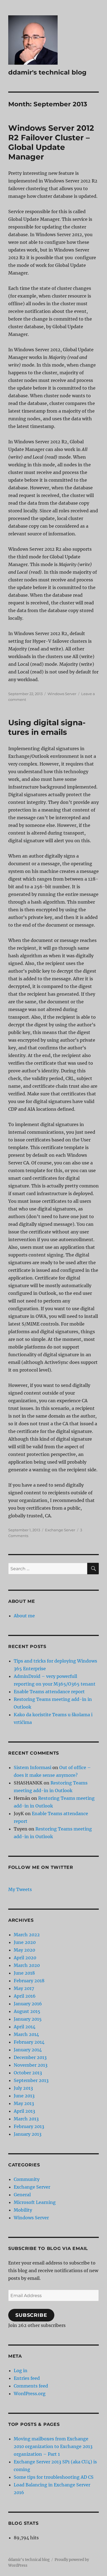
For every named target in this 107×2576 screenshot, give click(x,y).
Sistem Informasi (33, 1767)
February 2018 (29, 1981)
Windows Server (62, 694)
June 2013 (24, 2096)
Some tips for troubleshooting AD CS (54, 2477)
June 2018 (24, 1973)
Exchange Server (60, 1530)
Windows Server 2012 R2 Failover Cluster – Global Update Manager (51, 142)
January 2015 (28, 2019)
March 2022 (27, 1935)
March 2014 (26, 2034)
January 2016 (28, 2004)
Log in (21, 2371)
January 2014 (28, 2050)
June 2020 (25, 1942)
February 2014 (29, 2042)
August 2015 (27, 2011)
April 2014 (25, 2027)
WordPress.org (30, 2394)
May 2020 (24, 1950)
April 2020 (25, 1958)
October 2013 (28, 2073)
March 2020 (27, 1965)
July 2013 (23, 2088)
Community (27, 2179)
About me (24, 1616)
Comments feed (31, 2386)
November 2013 (31, 2065)
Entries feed (27, 2378)
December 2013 (30, 2057)
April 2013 (24, 2111)
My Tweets (20, 1889)
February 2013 (29, 2126)
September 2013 (31, 2080)
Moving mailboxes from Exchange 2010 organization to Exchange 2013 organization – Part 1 (53, 2446)
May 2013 (24, 2103)
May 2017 (24, 1988)
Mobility (23, 2210)
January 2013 (28, 2134)
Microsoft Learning (35, 2202)
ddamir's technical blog (47, 72)
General (22, 2195)
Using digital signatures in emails (47, 727)
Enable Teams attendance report (49, 1692)
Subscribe (31, 2315)
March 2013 (26, 2119)
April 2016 (25, 1996)
